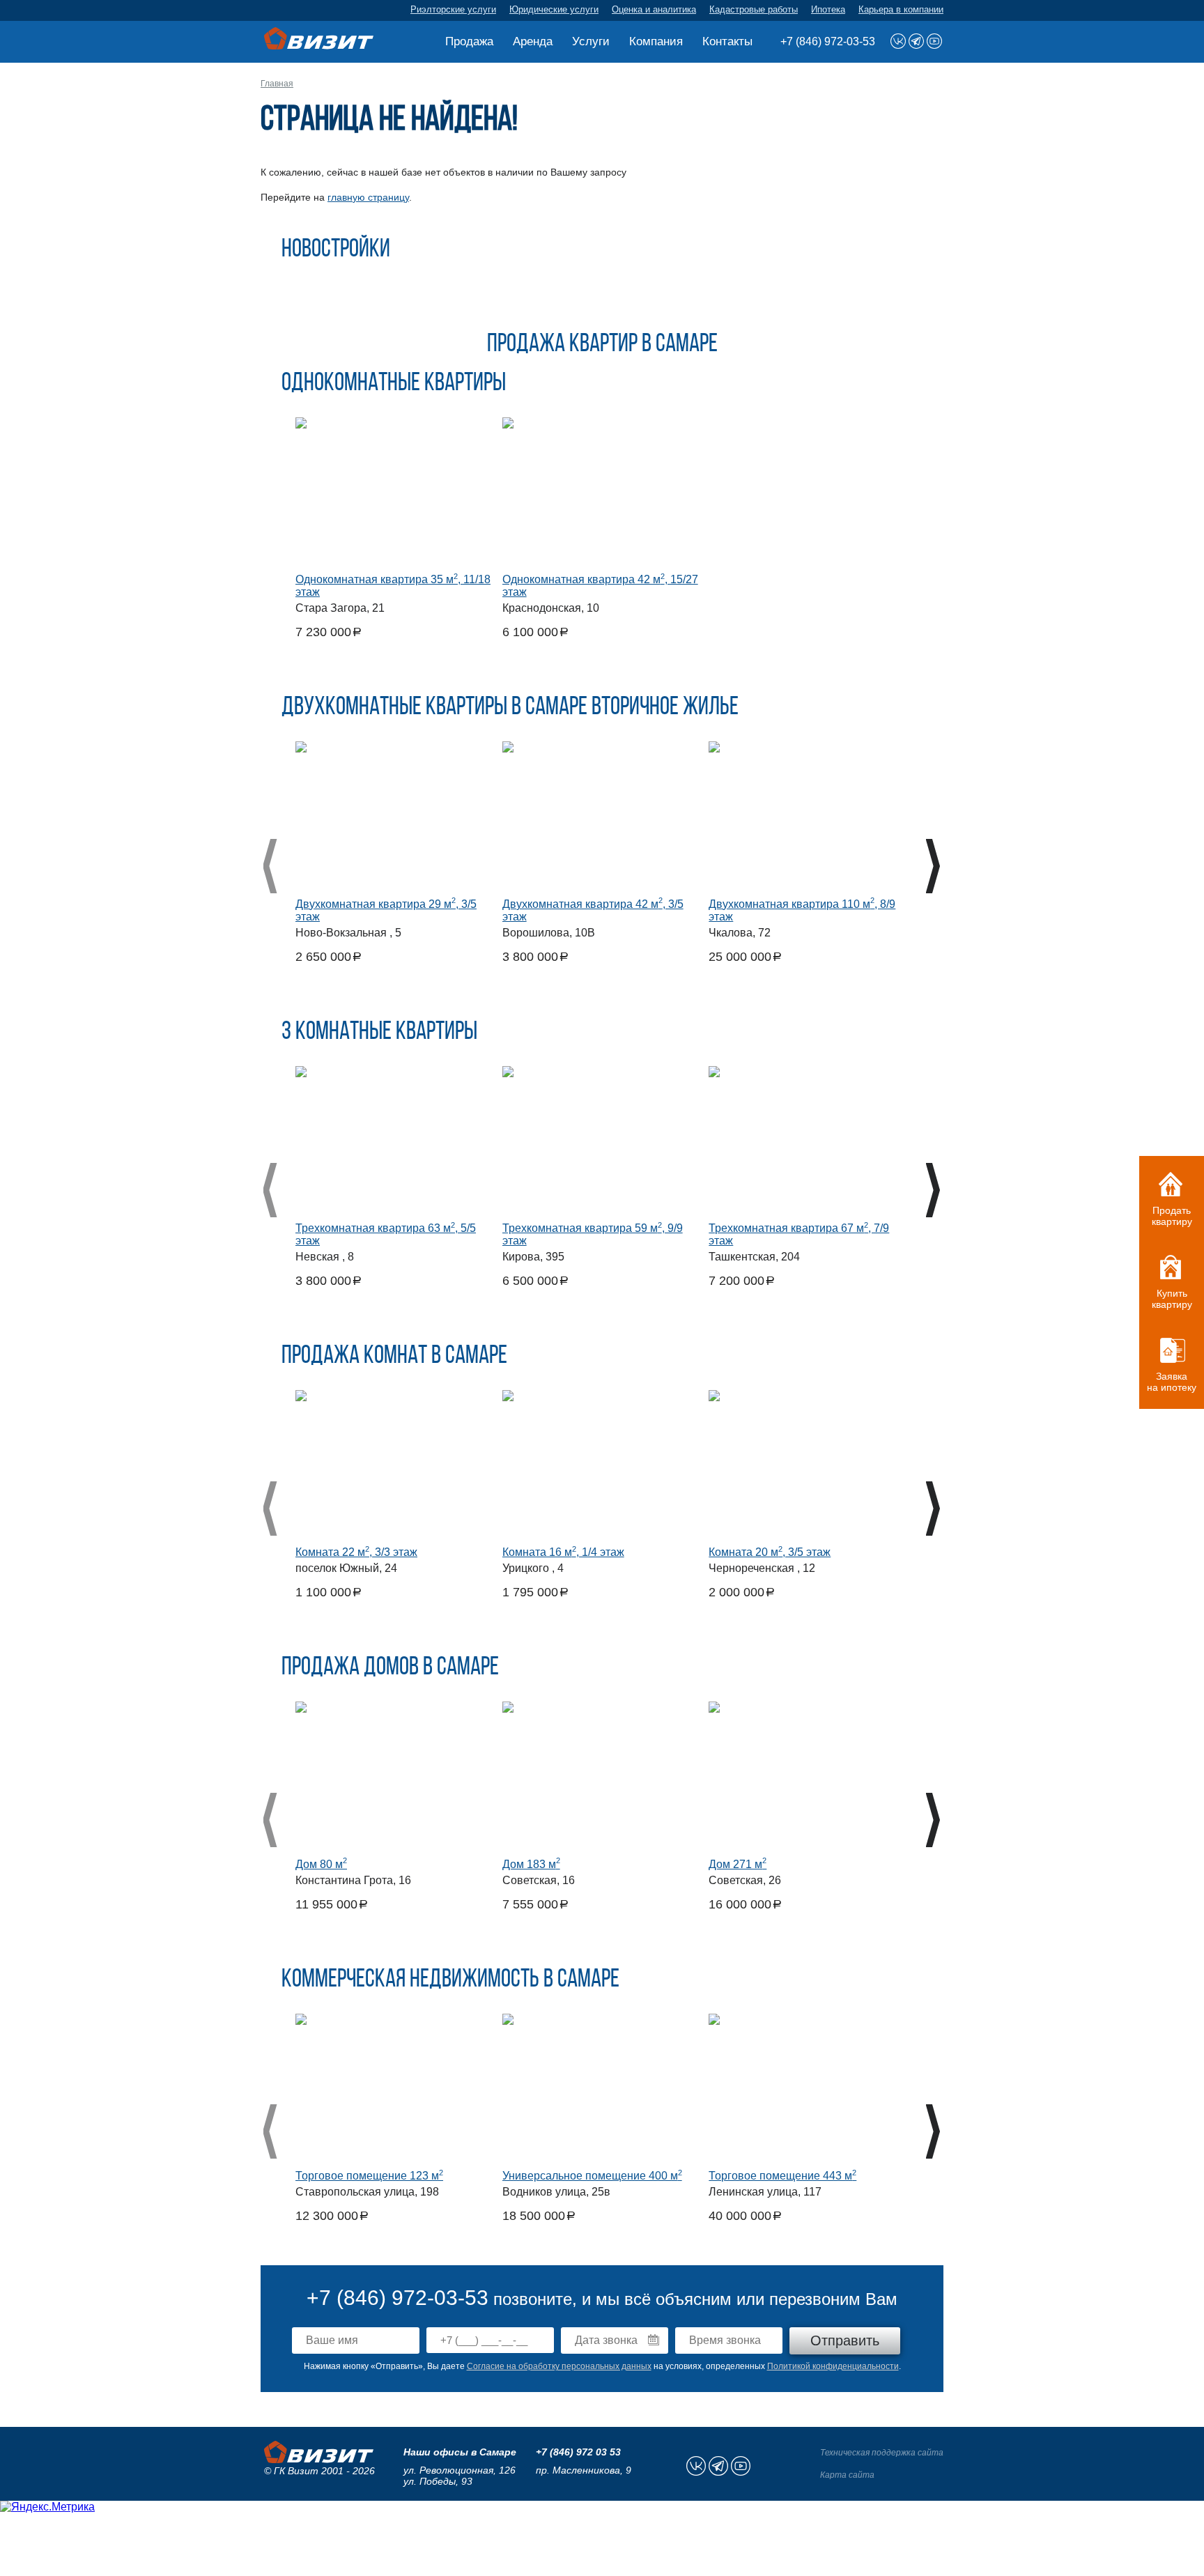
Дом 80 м (321, 1864)
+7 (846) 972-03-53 (828, 41)
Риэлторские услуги (453, 9)
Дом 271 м (738, 1864)
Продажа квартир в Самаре (602, 345)
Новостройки (336, 250)
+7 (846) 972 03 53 (578, 2452)
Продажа (469, 41)
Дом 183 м (531, 1864)
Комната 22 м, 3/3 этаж (356, 1552)
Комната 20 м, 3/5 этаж (770, 1552)
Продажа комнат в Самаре (394, 1357)
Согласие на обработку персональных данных (559, 2366)
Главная (277, 84)
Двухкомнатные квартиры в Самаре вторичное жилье (510, 708)
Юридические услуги (554, 9)
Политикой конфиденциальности (833, 2366)
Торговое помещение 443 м (782, 2176)
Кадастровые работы (754, 9)
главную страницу (368, 197)
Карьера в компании (901, 9)
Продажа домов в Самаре (390, 1668)
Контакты (727, 41)
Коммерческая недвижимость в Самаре (450, 1980)
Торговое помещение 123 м (369, 2176)
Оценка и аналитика (654, 9)
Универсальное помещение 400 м (592, 2176)
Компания (656, 41)
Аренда (533, 41)
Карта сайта (847, 2475)
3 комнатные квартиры (379, 1033)
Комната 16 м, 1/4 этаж (563, 1552)
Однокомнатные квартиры (394, 384)
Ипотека (828, 9)
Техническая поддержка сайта (882, 2453)
